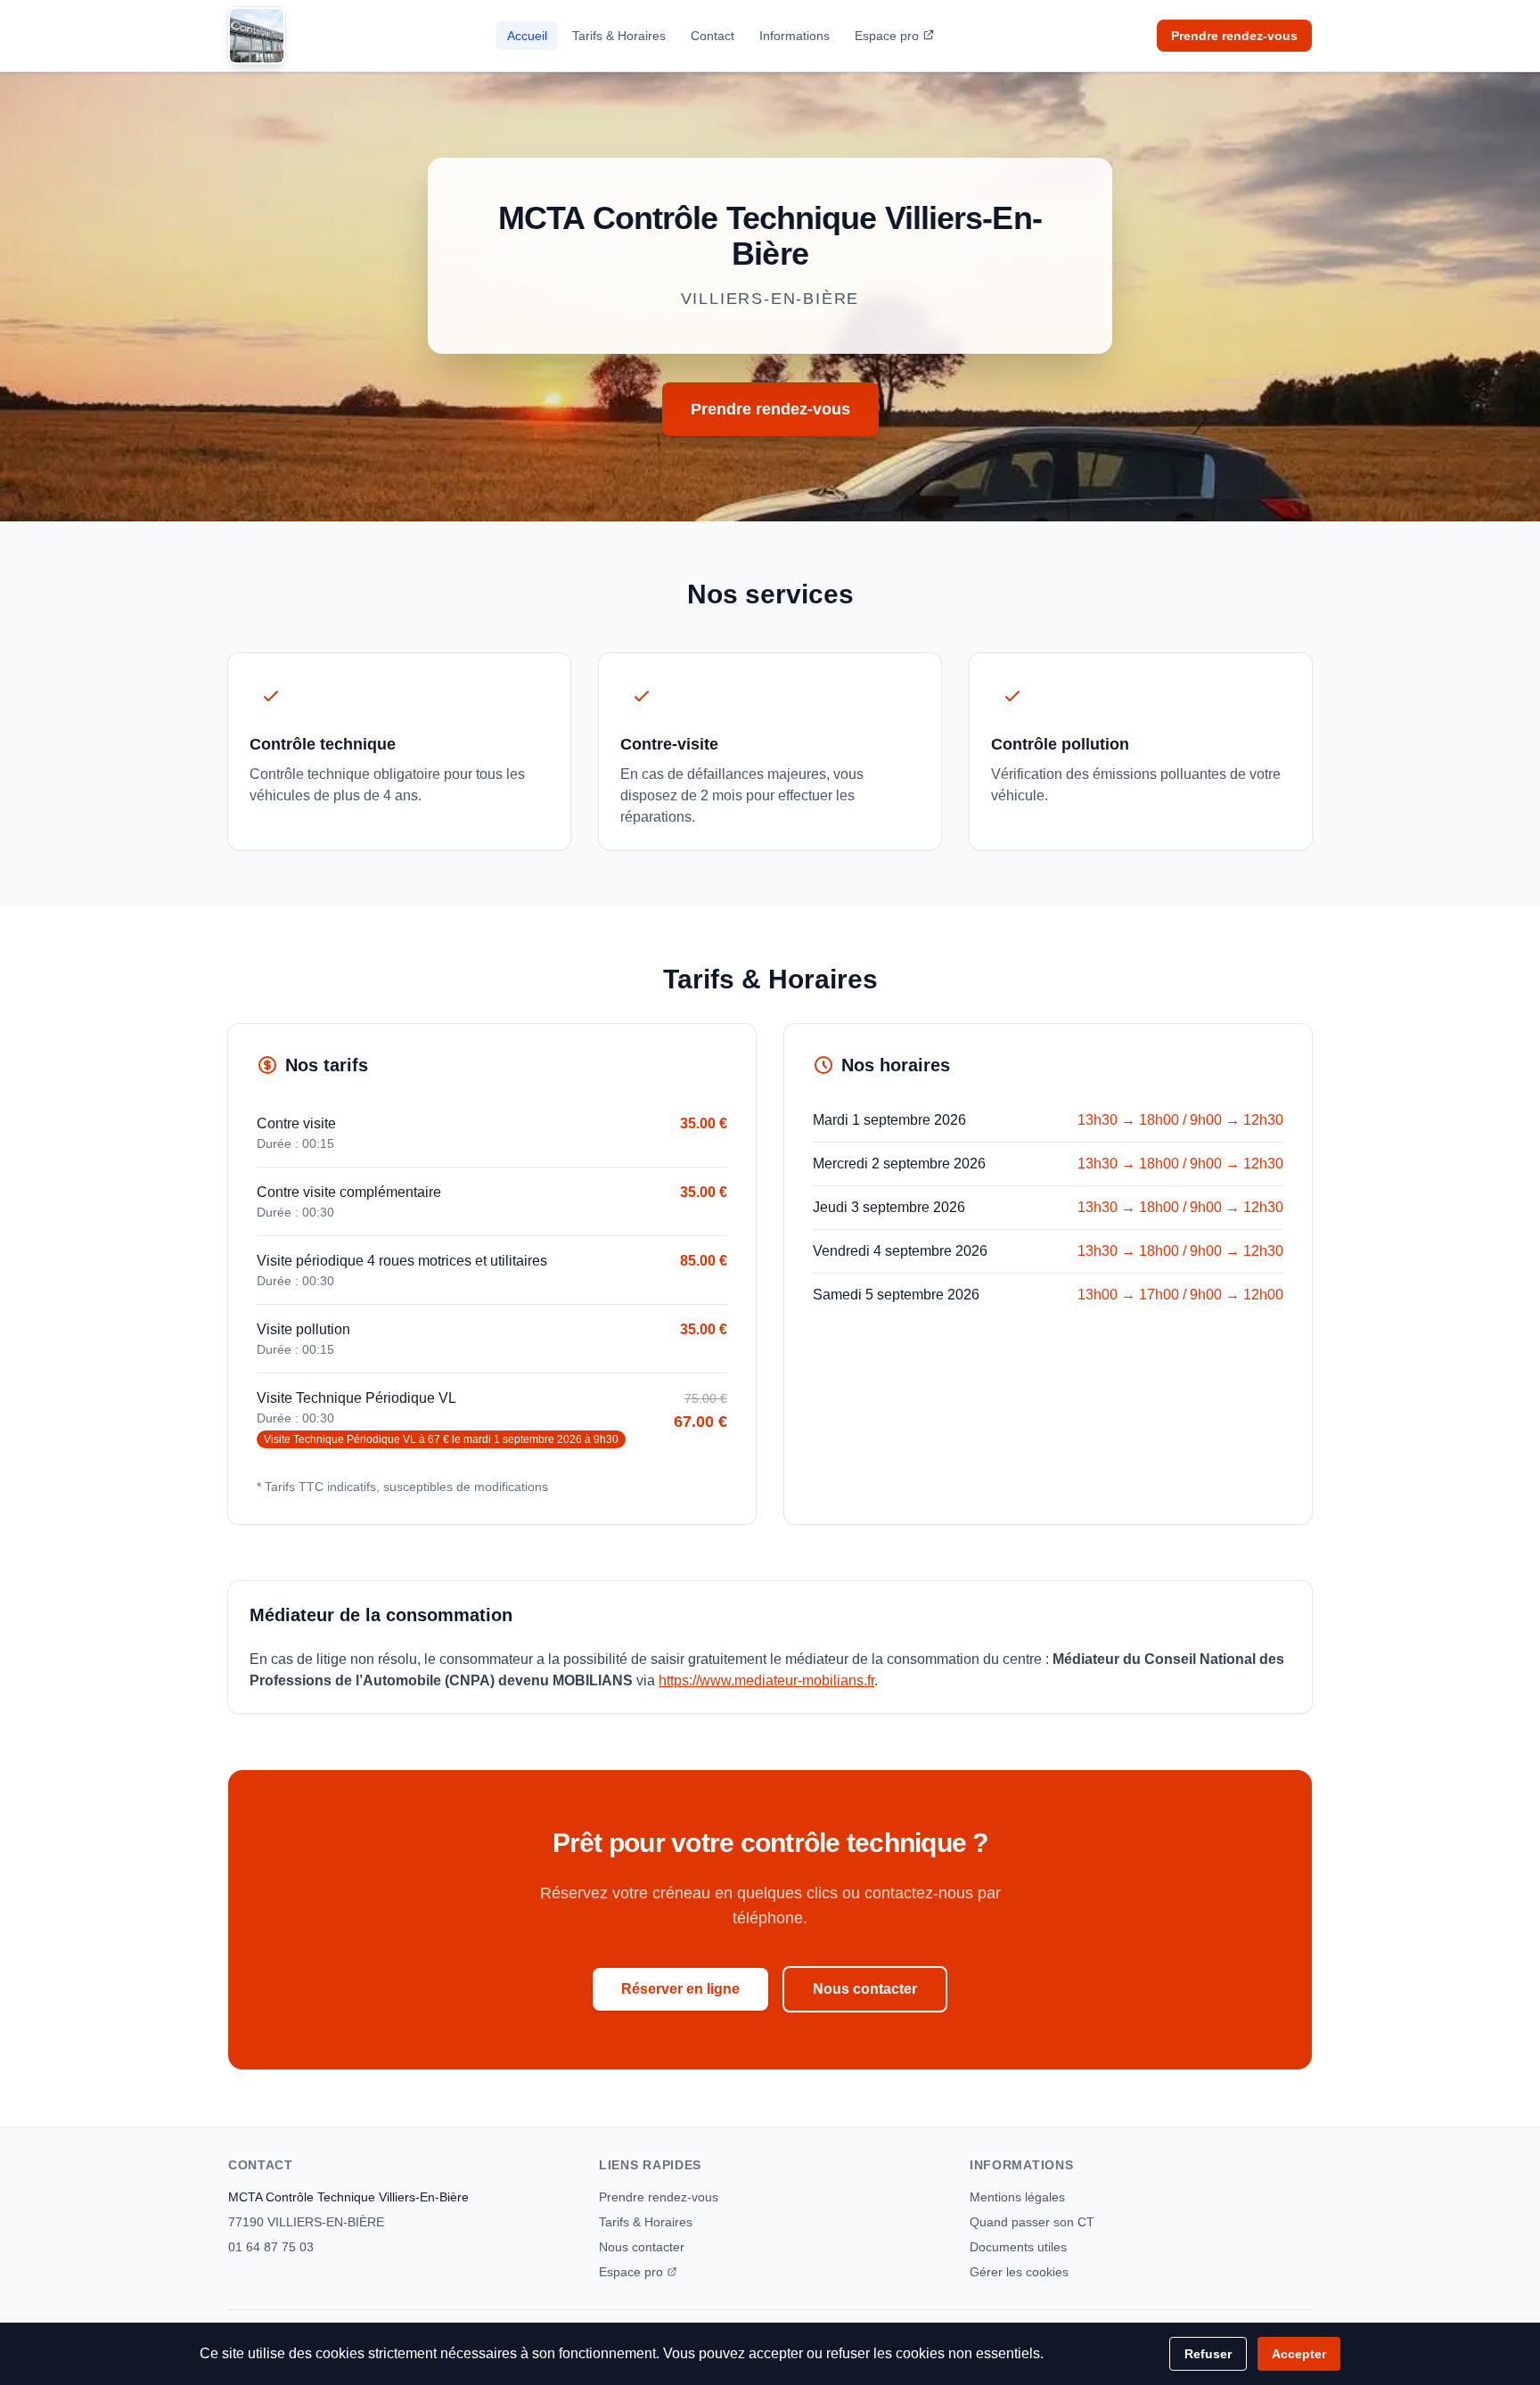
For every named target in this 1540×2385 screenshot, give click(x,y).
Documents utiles (1018, 2247)
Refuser (1208, 2354)
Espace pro (887, 36)
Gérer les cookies (1019, 2272)
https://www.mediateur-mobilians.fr (766, 1680)
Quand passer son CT (1032, 2222)
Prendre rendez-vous (1234, 36)
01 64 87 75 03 (271, 2247)
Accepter (1299, 2354)
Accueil (527, 36)
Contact (713, 36)
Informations (795, 36)
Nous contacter (865, 1989)
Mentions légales (1017, 2197)
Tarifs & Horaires (619, 36)
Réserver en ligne (680, 1989)
